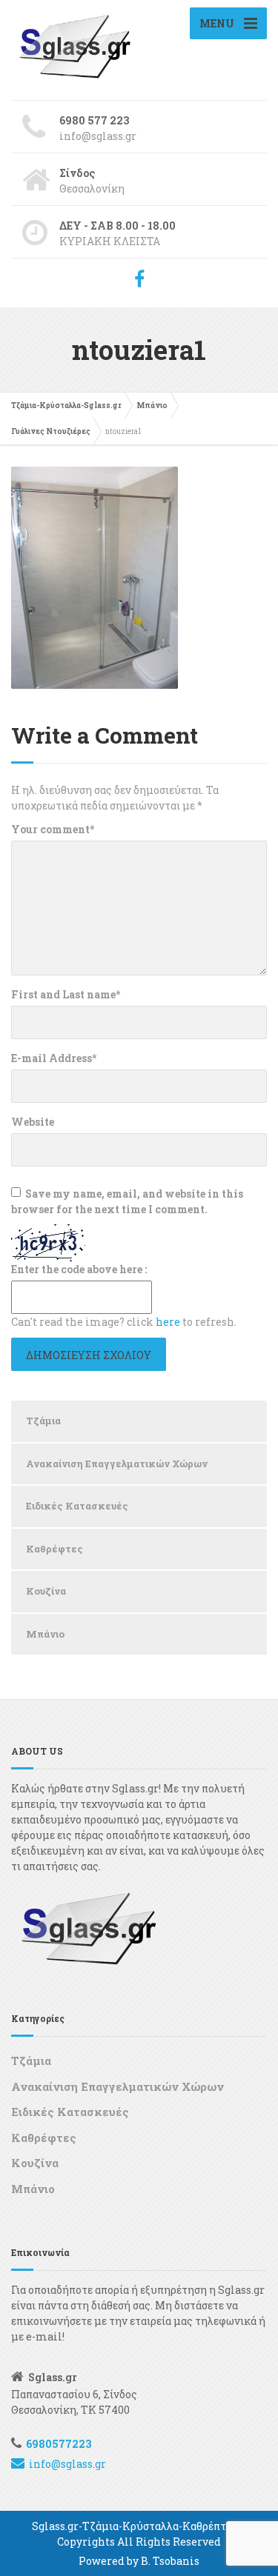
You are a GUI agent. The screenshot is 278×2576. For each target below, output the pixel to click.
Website (33, 1122)
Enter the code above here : (79, 1269)
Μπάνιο (45, 1634)
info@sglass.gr (67, 2464)
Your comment (53, 829)
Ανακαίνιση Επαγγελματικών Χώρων (117, 1464)
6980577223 (59, 2444)
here (168, 1322)
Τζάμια (43, 1421)
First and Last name (66, 994)
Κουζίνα (46, 1591)
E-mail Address (54, 1058)
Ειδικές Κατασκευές (77, 1506)
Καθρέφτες (54, 1549)
